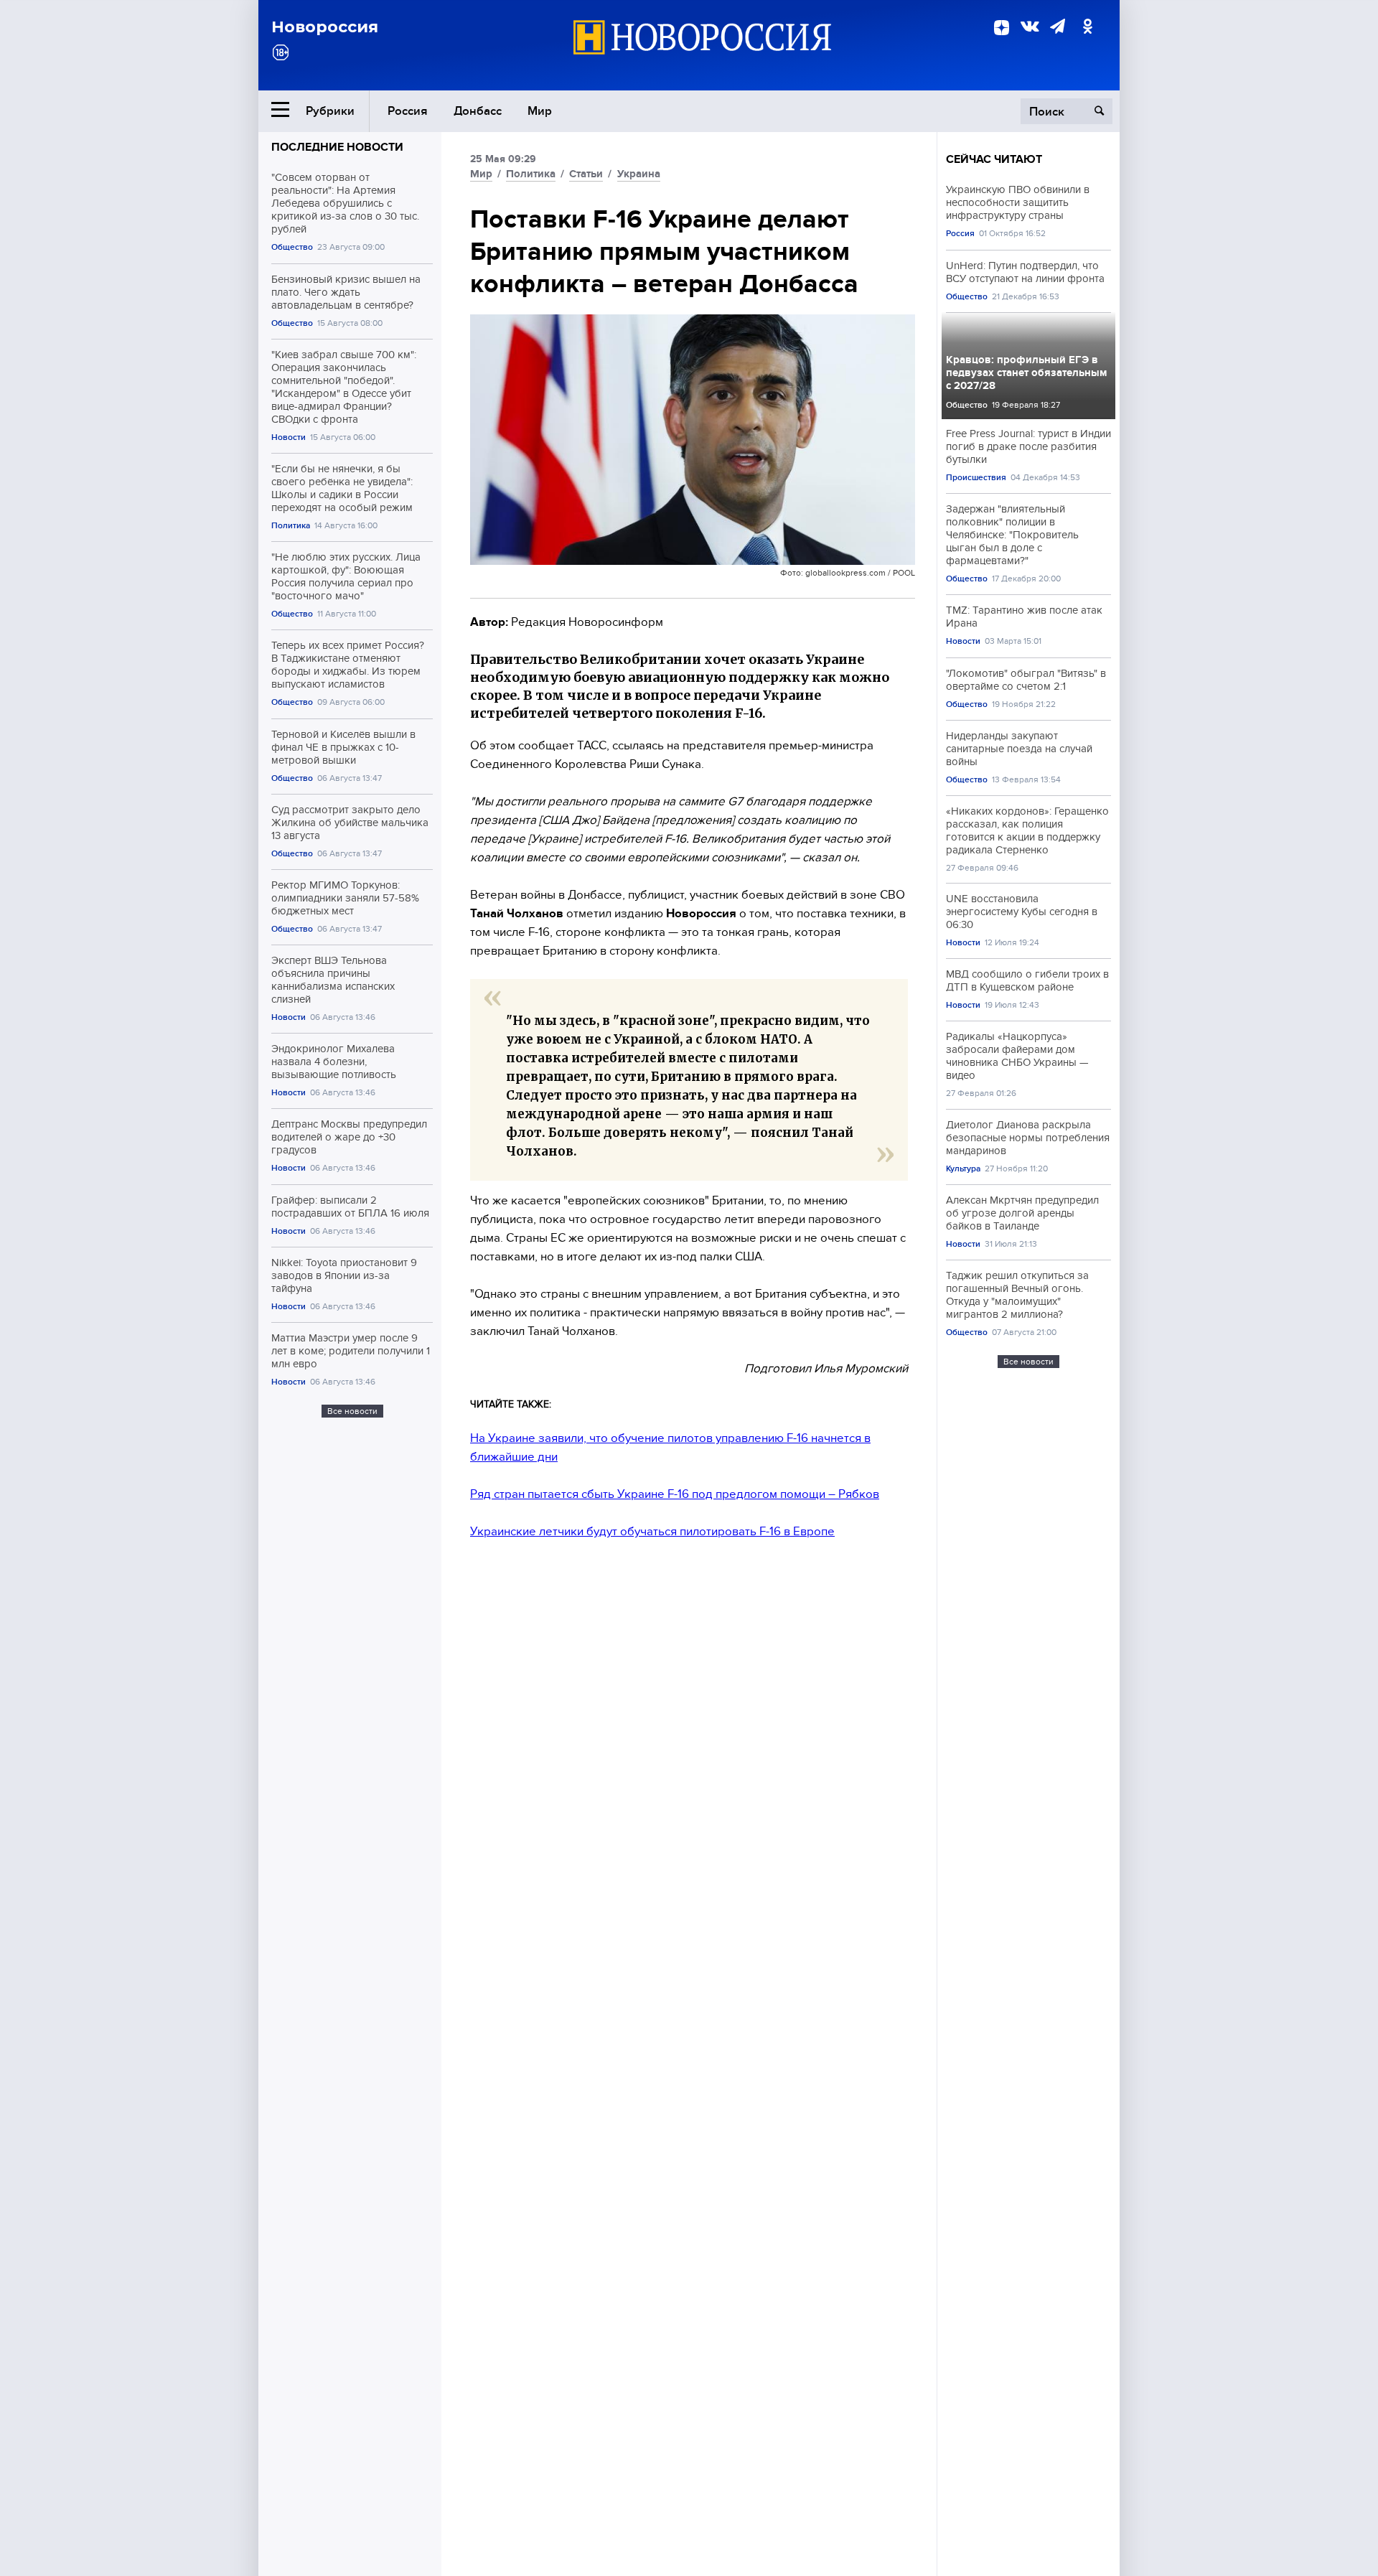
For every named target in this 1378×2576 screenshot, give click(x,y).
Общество (292, 247)
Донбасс (478, 111)
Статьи (586, 174)
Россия (408, 111)
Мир (540, 111)
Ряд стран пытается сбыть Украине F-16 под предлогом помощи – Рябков (675, 1494)
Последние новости (337, 147)
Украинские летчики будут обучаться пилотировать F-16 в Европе (652, 1531)
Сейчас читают (994, 159)
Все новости (352, 1411)
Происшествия (976, 478)
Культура (963, 1169)
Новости (289, 437)
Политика (291, 526)
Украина (639, 174)
